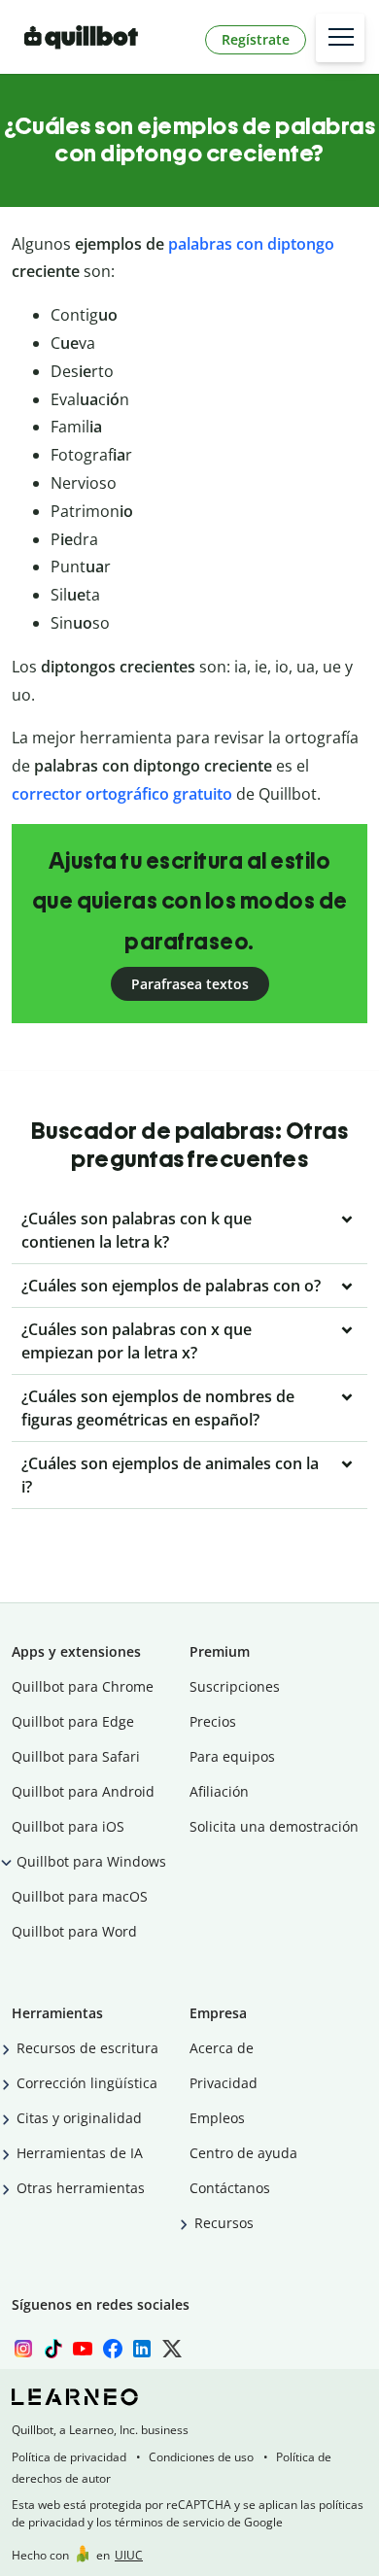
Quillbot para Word (74, 1931)
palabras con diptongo (251, 244)
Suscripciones (235, 1686)
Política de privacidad (69, 2457)
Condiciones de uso (201, 2457)
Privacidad (224, 2083)
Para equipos (232, 1756)
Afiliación (219, 1791)
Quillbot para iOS (68, 1826)
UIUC (129, 2555)
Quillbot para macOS (80, 1896)
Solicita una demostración (274, 1826)
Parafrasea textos (190, 984)
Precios (213, 1721)
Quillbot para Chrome (83, 1686)
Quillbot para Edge (73, 1721)
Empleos (217, 2118)
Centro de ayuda (243, 2153)
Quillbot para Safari (76, 1756)
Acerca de (222, 2048)
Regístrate (256, 39)
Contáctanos (230, 2188)
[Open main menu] (340, 38)
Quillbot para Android (83, 1791)
